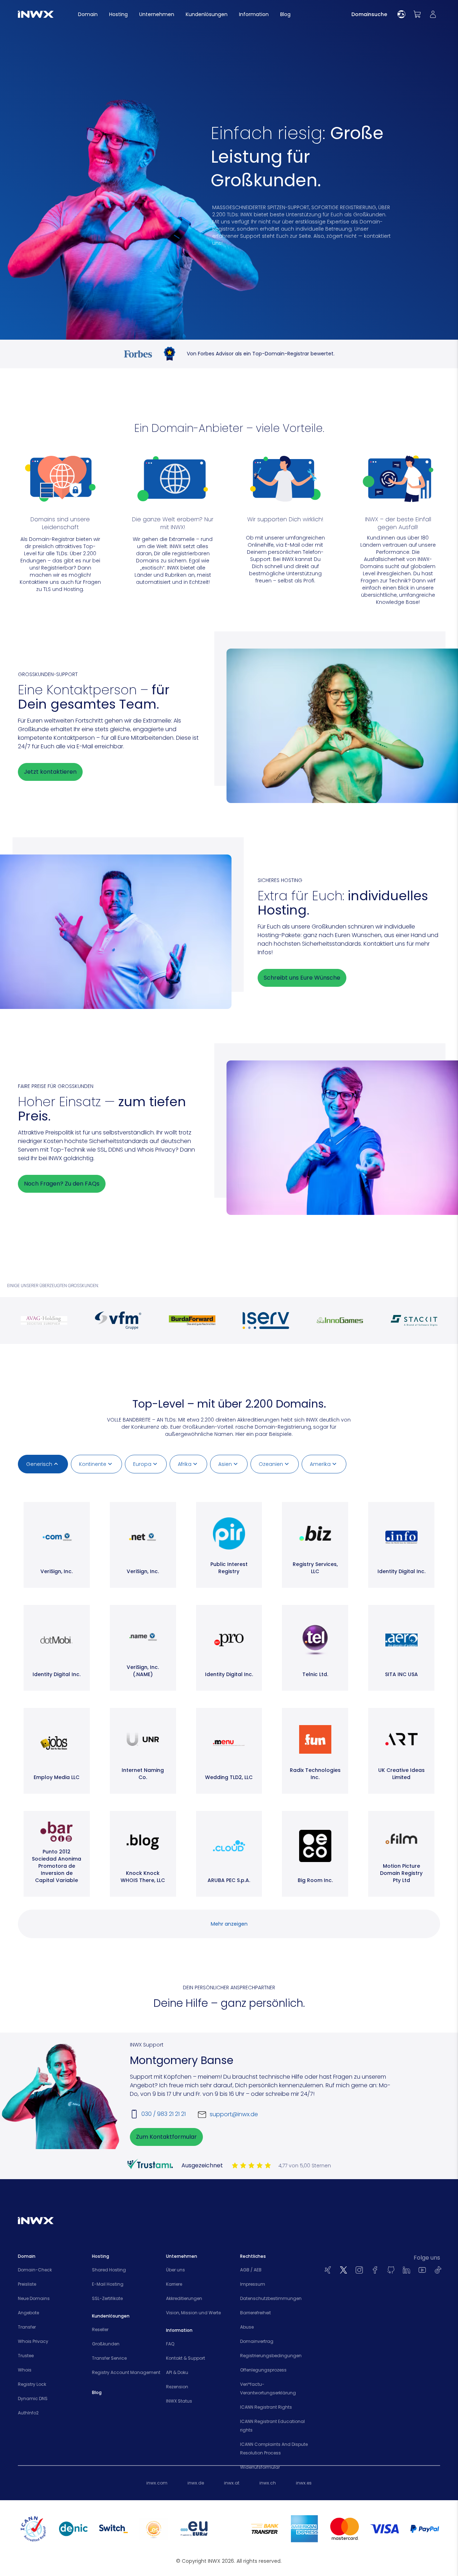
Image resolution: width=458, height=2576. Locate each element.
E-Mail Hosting (108, 2284)
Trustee (26, 2356)
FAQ (170, 2344)
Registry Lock (32, 2384)
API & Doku (177, 2372)
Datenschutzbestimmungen (271, 2298)
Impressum (253, 2284)
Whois (25, 2370)
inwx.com (157, 2483)
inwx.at (232, 2483)
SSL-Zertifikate (107, 2298)
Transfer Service (109, 2358)
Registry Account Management (126, 2372)
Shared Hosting (109, 2270)
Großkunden (106, 2344)
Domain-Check (35, 2270)
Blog (97, 2392)
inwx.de (196, 2483)
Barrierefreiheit (255, 2313)
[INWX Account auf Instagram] (359, 2270)
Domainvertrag (257, 2341)
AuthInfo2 (28, 2413)
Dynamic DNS (33, 2398)
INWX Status (179, 2401)
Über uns (176, 2270)
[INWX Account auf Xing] (328, 2270)
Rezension (177, 2387)
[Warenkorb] (417, 14)
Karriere (174, 2284)
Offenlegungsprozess (263, 2370)
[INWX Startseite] (36, 14)
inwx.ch (268, 2483)
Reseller (100, 2329)
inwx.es (304, 2483)
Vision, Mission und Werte (193, 2313)
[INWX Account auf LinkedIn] (406, 2270)
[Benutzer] (433, 14)
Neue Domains (34, 2298)
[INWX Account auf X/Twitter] (343, 2270)
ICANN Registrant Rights (266, 2407)
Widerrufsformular (260, 2467)
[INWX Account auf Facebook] (375, 2270)
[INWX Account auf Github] (391, 2270)
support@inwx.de (234, 2114)
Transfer (27, 2327)
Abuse (247, 2327)
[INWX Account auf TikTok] (438, 2270)
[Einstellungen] (401, 14)
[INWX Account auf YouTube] (422, 2270)
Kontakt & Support (186, 2358)
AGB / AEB (251, 2270)
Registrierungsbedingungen (271, 2356)
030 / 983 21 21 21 (164, 2114)
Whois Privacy (33, 2341)
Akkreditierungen (184, 2298)
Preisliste (27, 2284)
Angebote (28, 2313)
